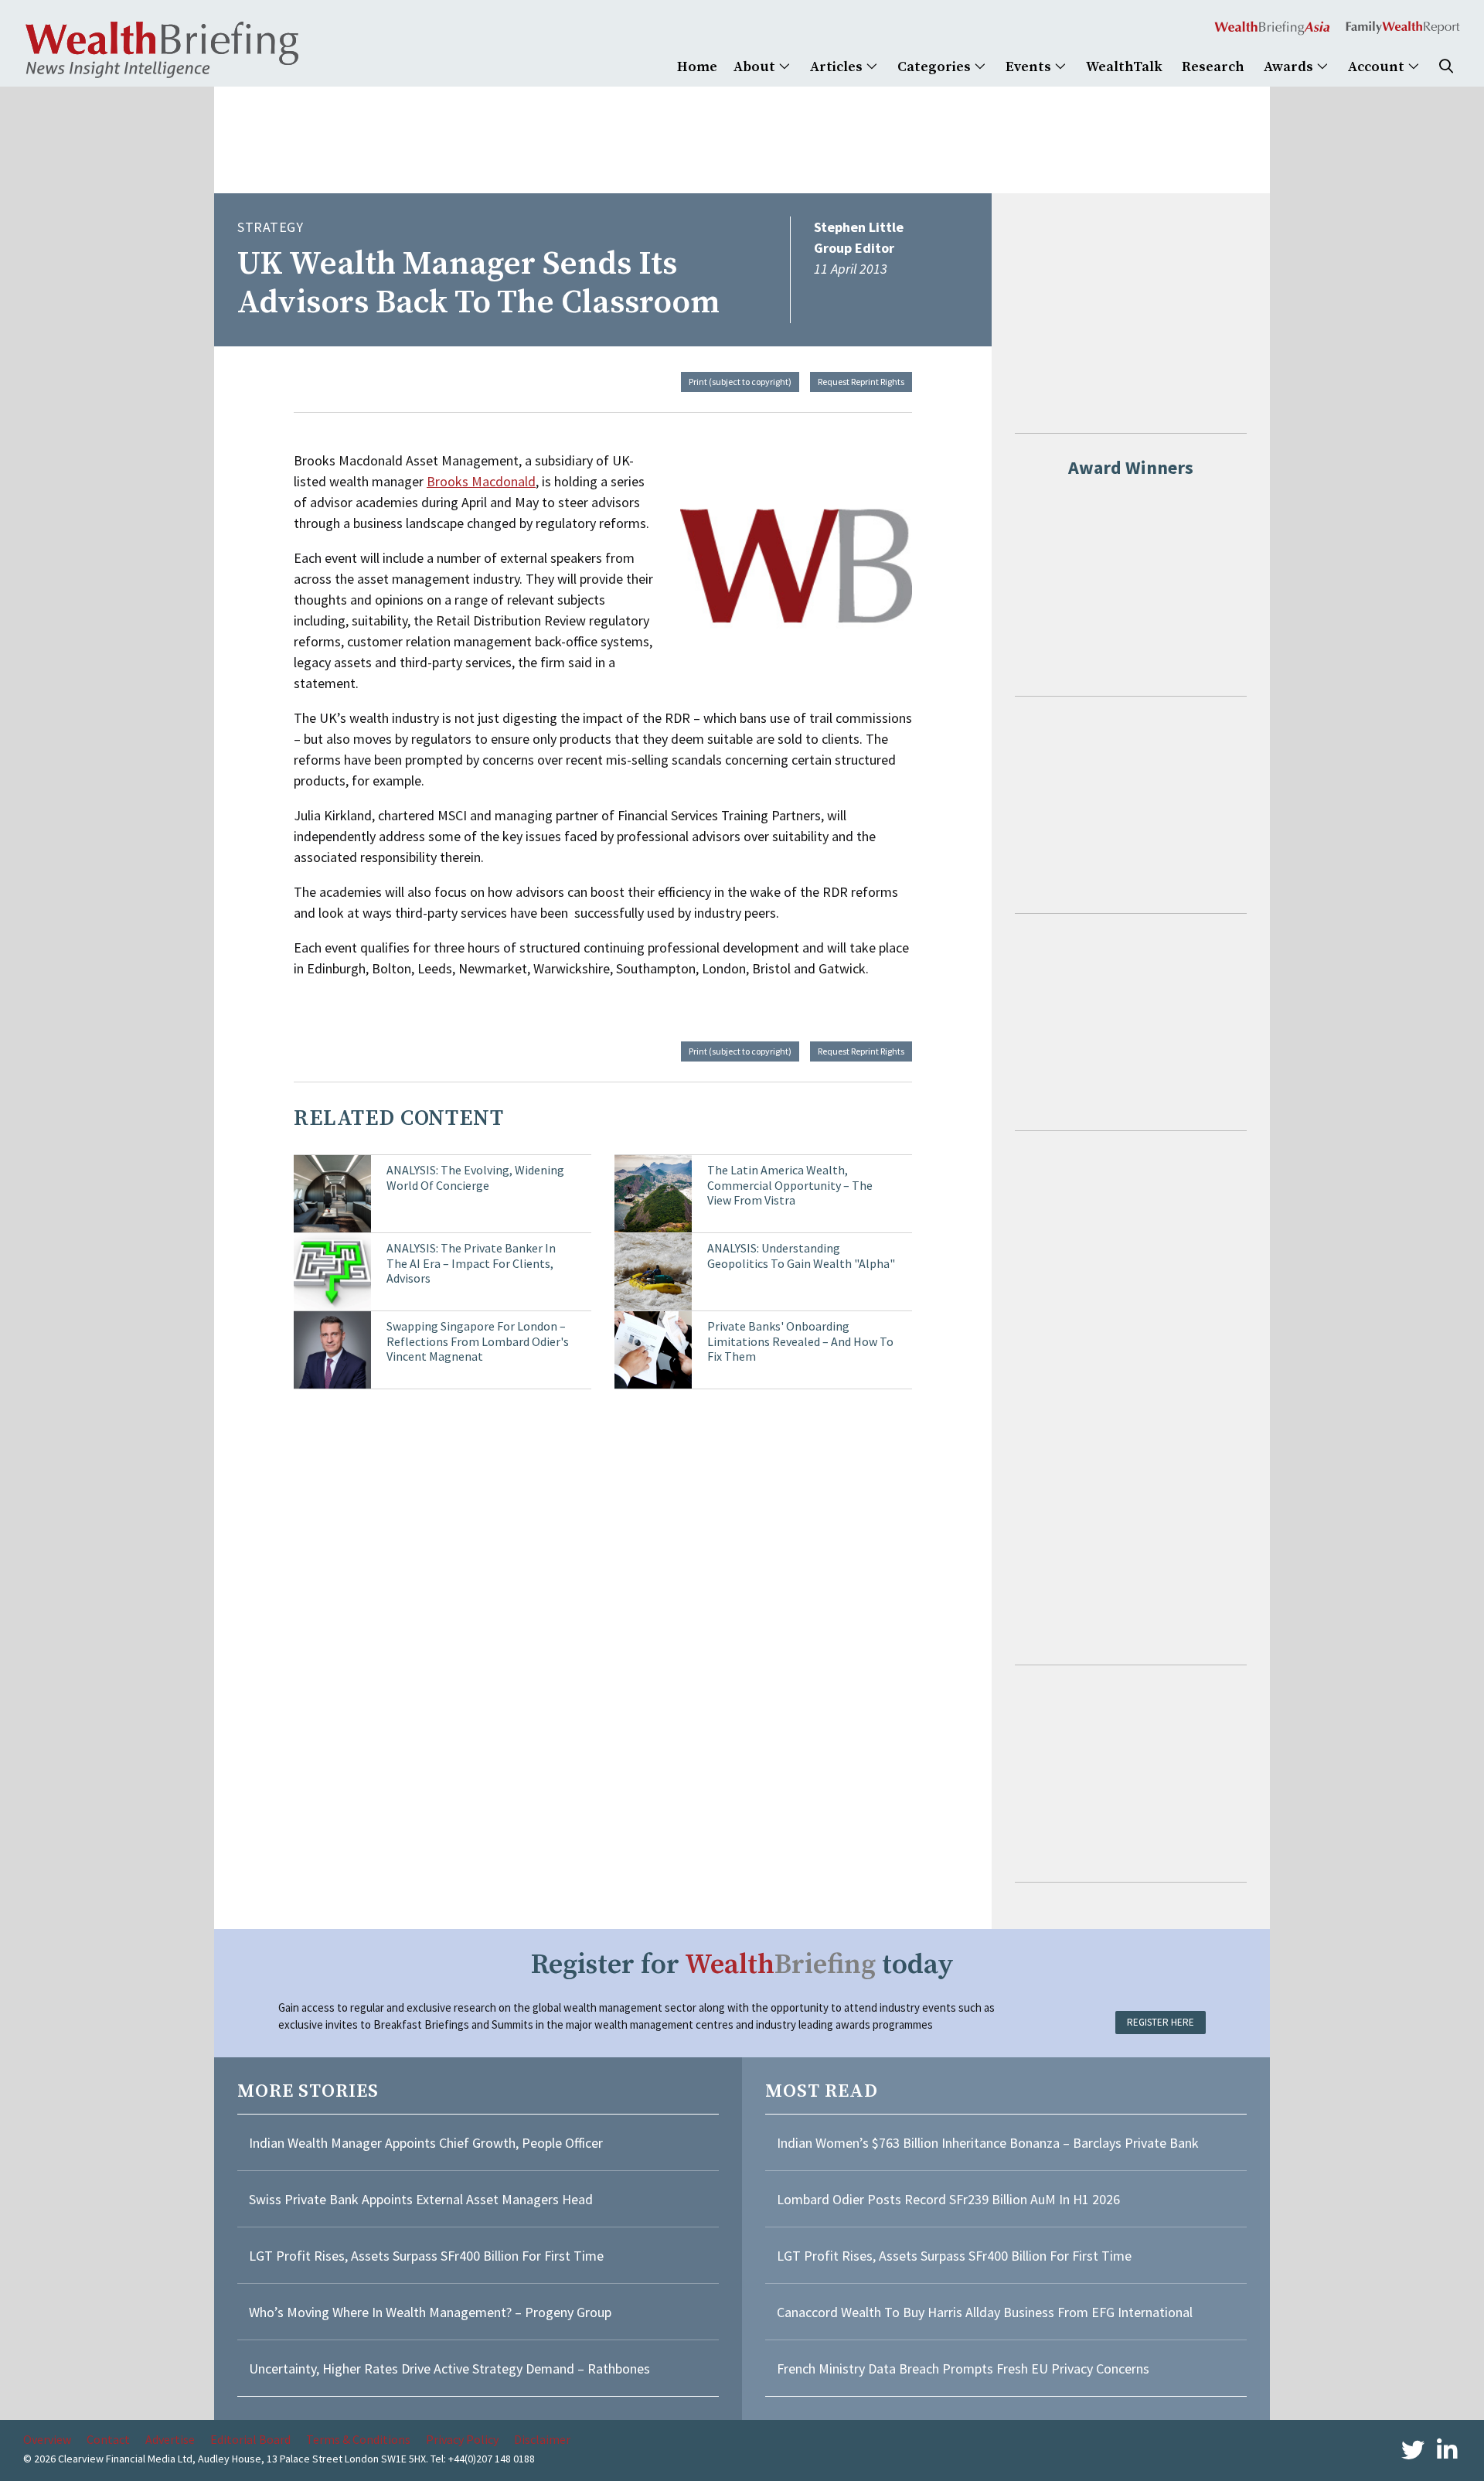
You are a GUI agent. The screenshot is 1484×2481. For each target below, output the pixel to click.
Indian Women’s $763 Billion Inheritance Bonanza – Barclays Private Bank (988, 2143)
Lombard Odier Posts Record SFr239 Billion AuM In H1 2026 (948, 2199)
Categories (936, 67)
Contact (108, 2439)
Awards (1290, 67)
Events (1030, 67)
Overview (47, 2439)
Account (1378, 67)
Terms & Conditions (358, 2439)
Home (697, 67)
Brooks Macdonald (481, 481)
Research (1213, 67)
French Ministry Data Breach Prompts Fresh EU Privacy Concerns (963, 2369)
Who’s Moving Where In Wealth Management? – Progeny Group (430, 2312)
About (756, 67)
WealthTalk (1124, 67)
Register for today (742, 1965)
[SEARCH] (1446, 67)
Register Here (1161, 2022)
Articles (838, 67)
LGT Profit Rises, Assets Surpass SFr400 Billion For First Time (428, 2256)
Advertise (170, 2439)
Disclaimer (542, 2439)
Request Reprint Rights (861, 382)
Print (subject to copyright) (740, 382)
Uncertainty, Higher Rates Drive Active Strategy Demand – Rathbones (449, 2369)
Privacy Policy (462, 2439)
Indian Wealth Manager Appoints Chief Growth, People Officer (426, 2143)
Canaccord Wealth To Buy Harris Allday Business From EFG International (985, 2312)
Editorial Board (250, 2439)
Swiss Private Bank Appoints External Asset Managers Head (421, 2199)
